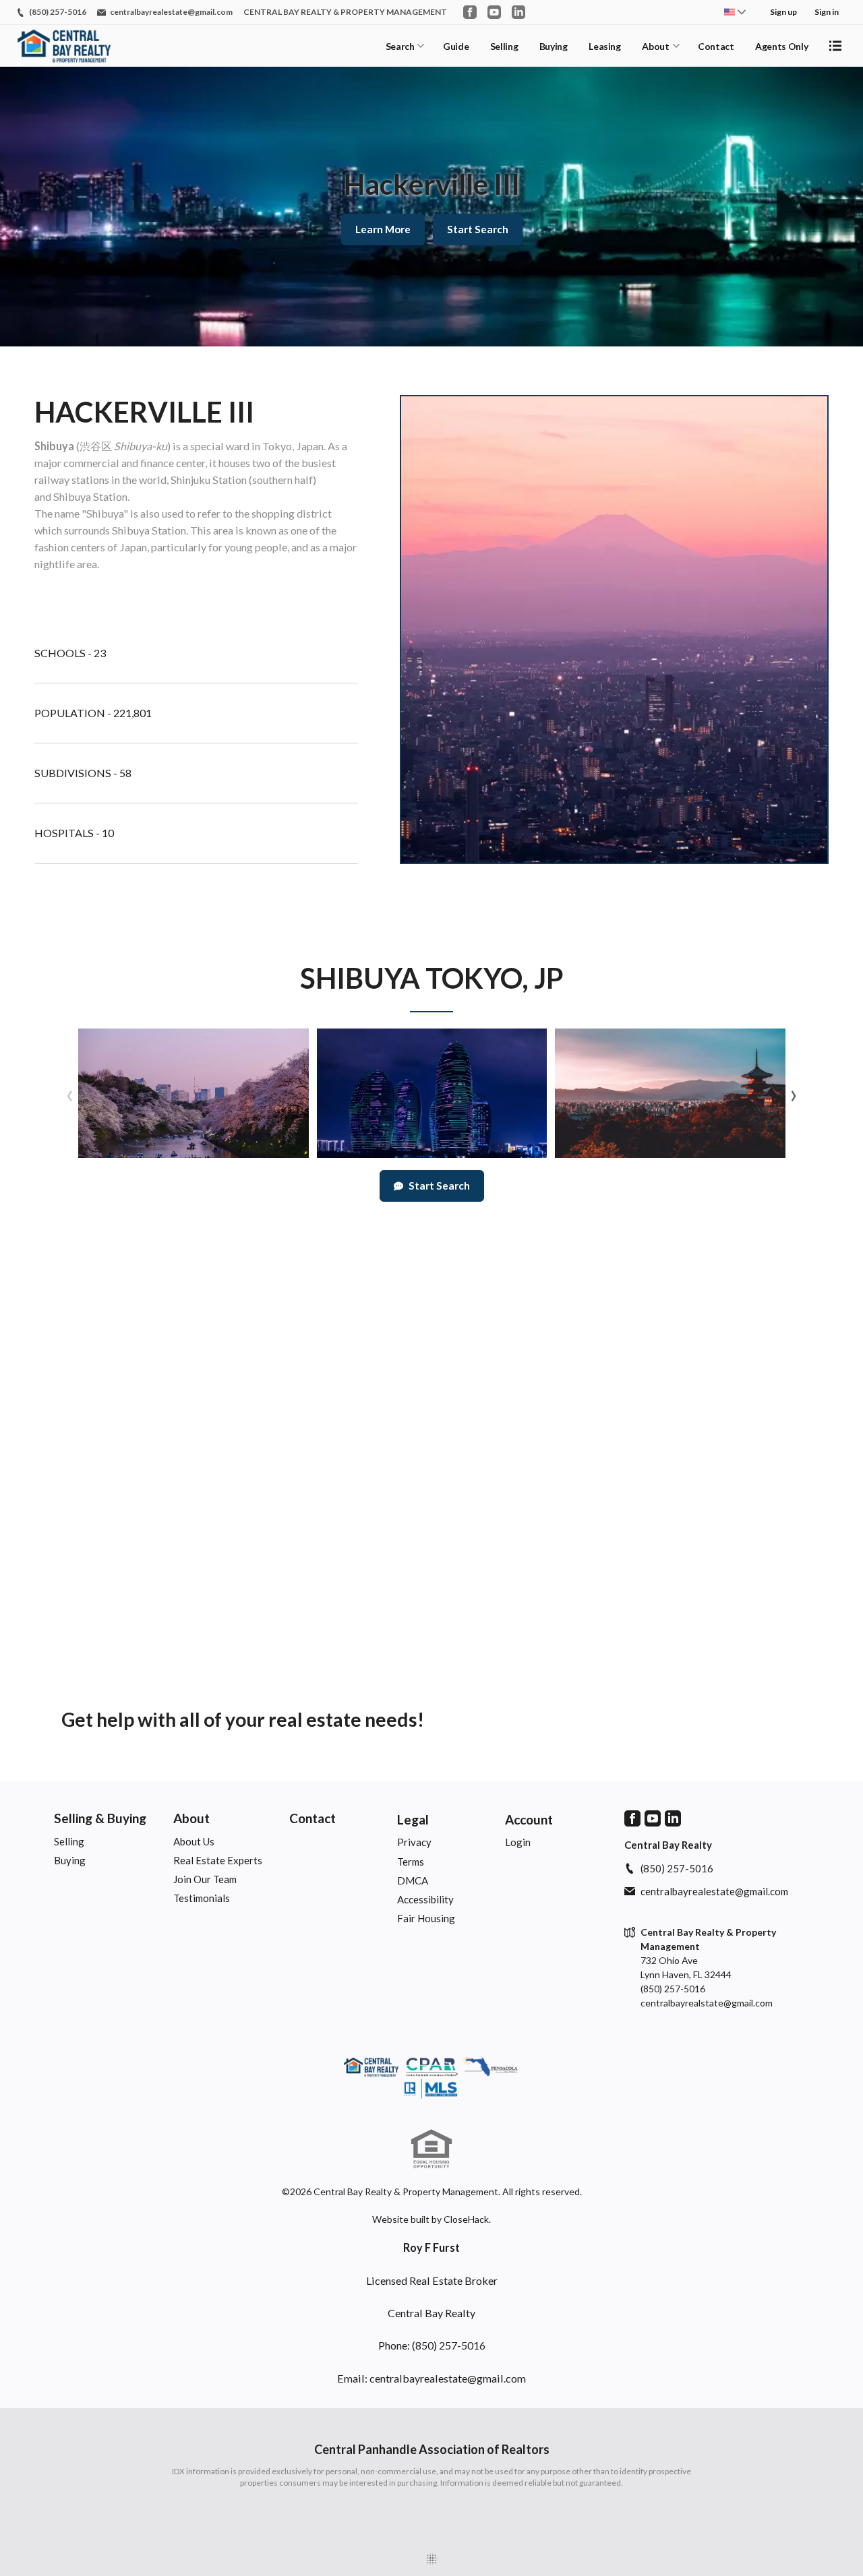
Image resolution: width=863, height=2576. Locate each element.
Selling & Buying (100, 1818)
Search (400, 46)
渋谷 (90, 446)
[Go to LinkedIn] (518, 12)
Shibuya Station (90, 496)
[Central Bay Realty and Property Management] (431, 2079)
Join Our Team (205, 1879)
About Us (194, 1841)
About (655, 46)
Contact (716, 46)
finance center (173, 463)
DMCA (413, 1880)
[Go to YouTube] (494, 12)
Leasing (605, 46)
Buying (554, 46)
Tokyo (277, 446)
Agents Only (781, 46)
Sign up (783, 12)
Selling (504, 46)
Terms (411, 1862)
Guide (456, 46)
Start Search (478, 229)
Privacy (414, 1842)
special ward (220, 446)
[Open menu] (835, 46)
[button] (194, 1093)
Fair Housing (426, 1918)
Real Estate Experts (218, 1860)
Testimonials (202, 1898)
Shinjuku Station (209, 480)
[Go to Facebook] (470, 12)
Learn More (383, 229)
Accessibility (425, 1899)
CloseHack (466, 2219)
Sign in (827, 12)
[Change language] (735, 12)
